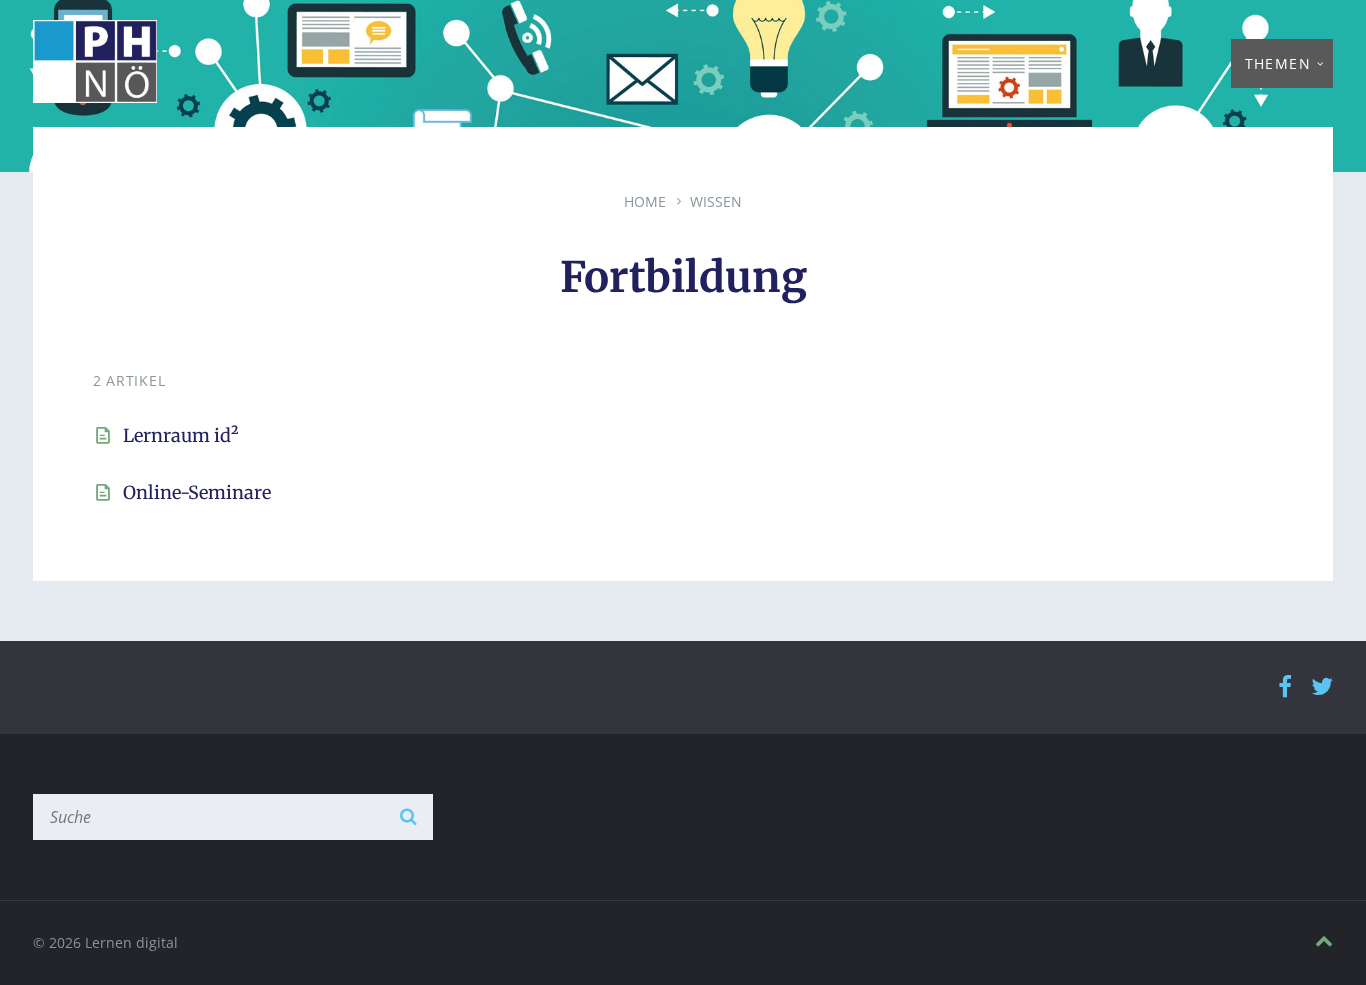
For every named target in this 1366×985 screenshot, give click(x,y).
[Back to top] (1324, 941)
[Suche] (408, 817)
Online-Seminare (197, 492)
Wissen (716, 201)
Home (645, 201)
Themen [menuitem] (1278, 63)
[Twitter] (1322, 687)
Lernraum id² (181, 435)
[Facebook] (1285, 687)
